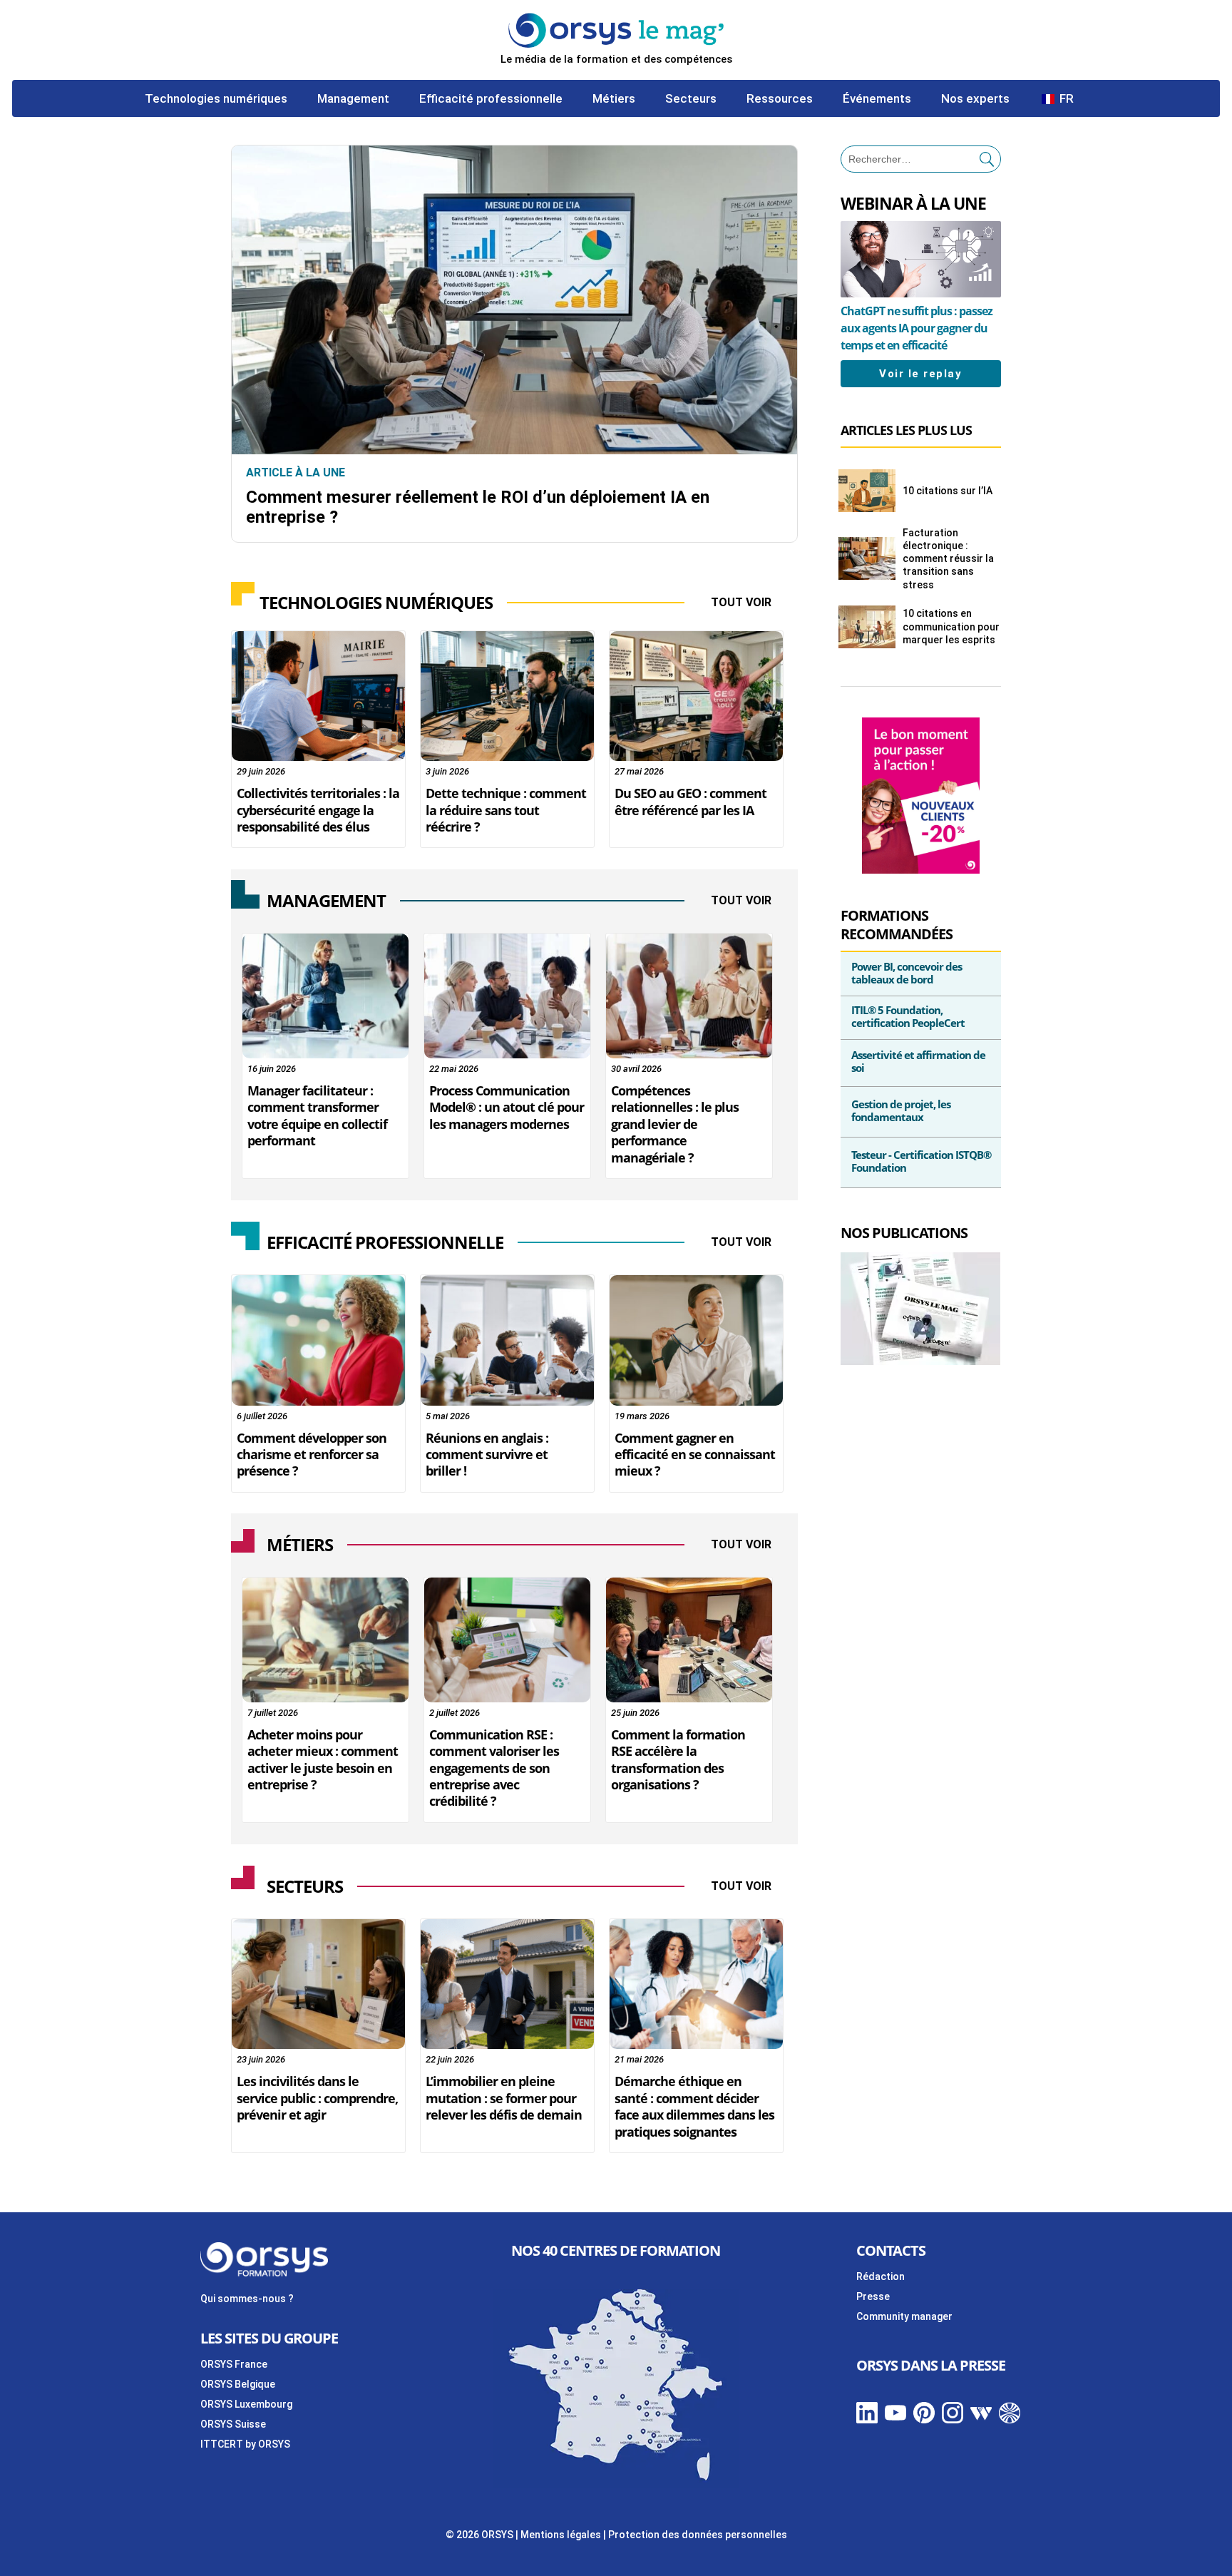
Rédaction (881, 2276)
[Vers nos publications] (920, 1361)
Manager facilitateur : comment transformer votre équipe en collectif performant (317, 1115)
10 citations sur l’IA (948, 491)
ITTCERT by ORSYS (245, 2444)
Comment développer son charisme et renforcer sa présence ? (312, 1455)
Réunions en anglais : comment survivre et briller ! (487, 1455)
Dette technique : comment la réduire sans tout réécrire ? (506, 810)
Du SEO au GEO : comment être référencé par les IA (691, 801)
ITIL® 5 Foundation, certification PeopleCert (908, 1016)
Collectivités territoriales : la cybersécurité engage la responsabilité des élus (318, 810)
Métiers (614, 99)
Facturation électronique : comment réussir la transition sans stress (948, 559)
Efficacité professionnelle (491, 99)
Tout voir (741, 602)
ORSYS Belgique (238, 2384)
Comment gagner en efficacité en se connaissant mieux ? (695, 1455)
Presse (873, 2296)
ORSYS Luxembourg (246, 2404)
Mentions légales (561, 2535)
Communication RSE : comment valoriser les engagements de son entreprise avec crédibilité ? (494, 1768)
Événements (877, 99)
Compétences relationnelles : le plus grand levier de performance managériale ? (675, 1124)
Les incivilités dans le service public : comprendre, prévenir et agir (317, 2098)
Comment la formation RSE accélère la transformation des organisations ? (678, 1759)
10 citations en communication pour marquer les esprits (951, 626)
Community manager (904, 2316)
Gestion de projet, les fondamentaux (901, 1110)
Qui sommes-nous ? (247, 2299)
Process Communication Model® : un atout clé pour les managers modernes (507, 1107)
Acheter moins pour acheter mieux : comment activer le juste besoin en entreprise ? (323, 1759)
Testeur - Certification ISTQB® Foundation (921, 1161)
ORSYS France (234, 2364)
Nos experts (975, 99)
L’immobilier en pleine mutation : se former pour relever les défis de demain (504, 2098)
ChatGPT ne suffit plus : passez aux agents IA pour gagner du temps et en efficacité (917, 328)
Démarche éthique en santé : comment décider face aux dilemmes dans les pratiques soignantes (694, 2106)
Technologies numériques (216, 99)
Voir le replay (920, 374)
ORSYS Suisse (233, 2424)
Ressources (780, 99)
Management (353, 99)
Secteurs (691, 99)
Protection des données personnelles (698, 2535)
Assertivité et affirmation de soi (918, 1061)
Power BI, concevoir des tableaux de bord (907, 973)
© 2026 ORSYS (481, 2535)
